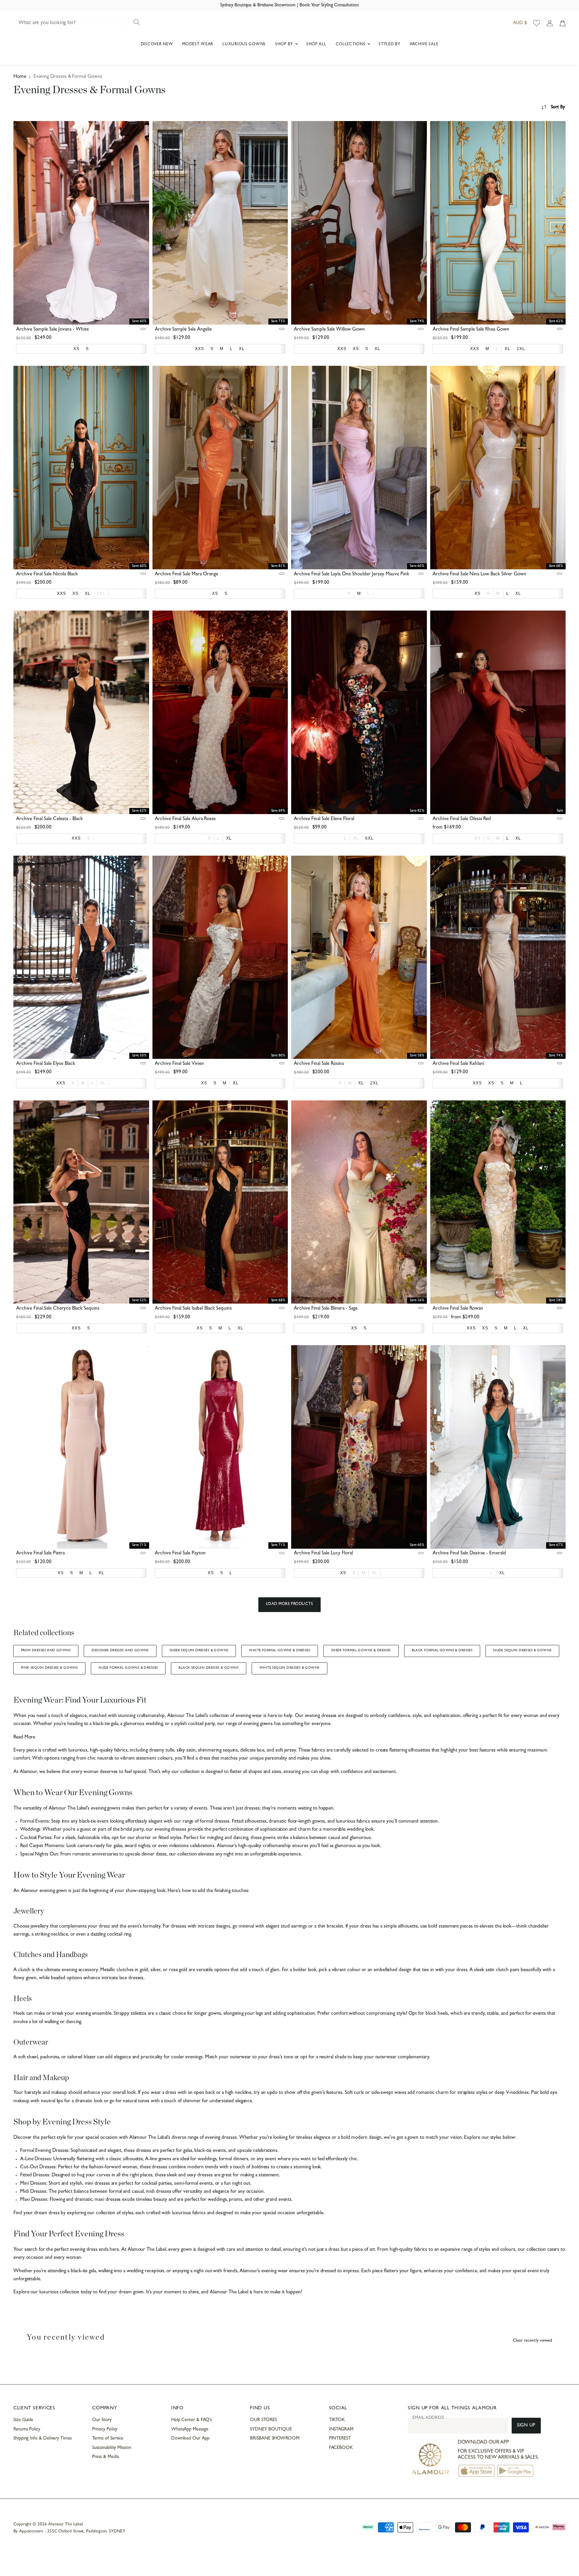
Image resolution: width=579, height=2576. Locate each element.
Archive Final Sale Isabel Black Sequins (193, 1309)
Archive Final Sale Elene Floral (324, 819)
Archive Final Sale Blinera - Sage (326, 1309)
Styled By (389, 45)
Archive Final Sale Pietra (40, 1554)
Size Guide (23, 2420)
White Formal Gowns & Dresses (280, 1651)
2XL (101, 593)
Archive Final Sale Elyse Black (46, 1064)
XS (477, 838)
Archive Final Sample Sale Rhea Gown (471, 330)
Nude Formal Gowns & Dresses (128, 1668)
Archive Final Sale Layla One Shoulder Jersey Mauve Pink (351, 575)
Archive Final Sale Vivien (179, 1064)
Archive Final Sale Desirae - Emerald (469, 1554)
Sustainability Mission (112, 2448)
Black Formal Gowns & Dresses (442, 1651)
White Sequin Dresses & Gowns (289, 1668)
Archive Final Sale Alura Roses (185, 819)
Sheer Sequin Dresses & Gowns (199, 1651)
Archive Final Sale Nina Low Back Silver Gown (479, 575)
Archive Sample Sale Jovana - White (52, 330)
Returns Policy (27, 2429)
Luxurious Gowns (244, 45)
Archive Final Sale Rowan (458, 1309)
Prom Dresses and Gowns (46, 1651)
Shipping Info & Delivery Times (43, 2439)
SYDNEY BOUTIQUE (271, 2429)
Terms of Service (108, 2439)
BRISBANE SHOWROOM (275, 2439)
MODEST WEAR (198, 45)
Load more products (290, 1604)
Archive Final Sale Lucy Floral (323, 1554)
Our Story (102, 2420)
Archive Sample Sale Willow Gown (329, 330)
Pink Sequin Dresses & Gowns (49, 1668)
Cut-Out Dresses (38, 2167)
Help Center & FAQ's (192, 2420)
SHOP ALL (316, 45)
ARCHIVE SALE (424, 45)
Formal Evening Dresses (44, 2151)
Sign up (526, 2426)
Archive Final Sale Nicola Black (47, 575)
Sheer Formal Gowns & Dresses (361, 1651)
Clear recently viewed (533, 2341)
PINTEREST (340, 2439)
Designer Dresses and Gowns (120, 1651)
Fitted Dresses (35, 2176)
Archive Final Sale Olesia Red (462, 819)
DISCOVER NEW (157, 45)
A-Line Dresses (36, 2159)
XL (356, 838)
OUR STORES (263, 2420)
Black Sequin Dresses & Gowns (209, 1668)
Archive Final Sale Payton (180, 1554)
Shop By (285, 45)
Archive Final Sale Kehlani (458, 1064)
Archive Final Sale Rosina (319, 1064)
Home (20, 77)
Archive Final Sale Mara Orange (186, 575)
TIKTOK (337, 2420)
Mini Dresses (33, 2184)
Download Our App (190, 2439)
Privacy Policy (105, 2429)
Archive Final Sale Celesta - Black (49, 819)
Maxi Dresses (34, 2200)
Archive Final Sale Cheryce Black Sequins (58, 1309)
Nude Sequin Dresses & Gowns (522, 1651)
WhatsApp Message (190, 2429)
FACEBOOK (341, 2448)
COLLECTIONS (351, 45)
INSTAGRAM (341, 2429)
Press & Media (105, 2457)
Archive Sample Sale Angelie (183, 330)
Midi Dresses (33, 2192)
